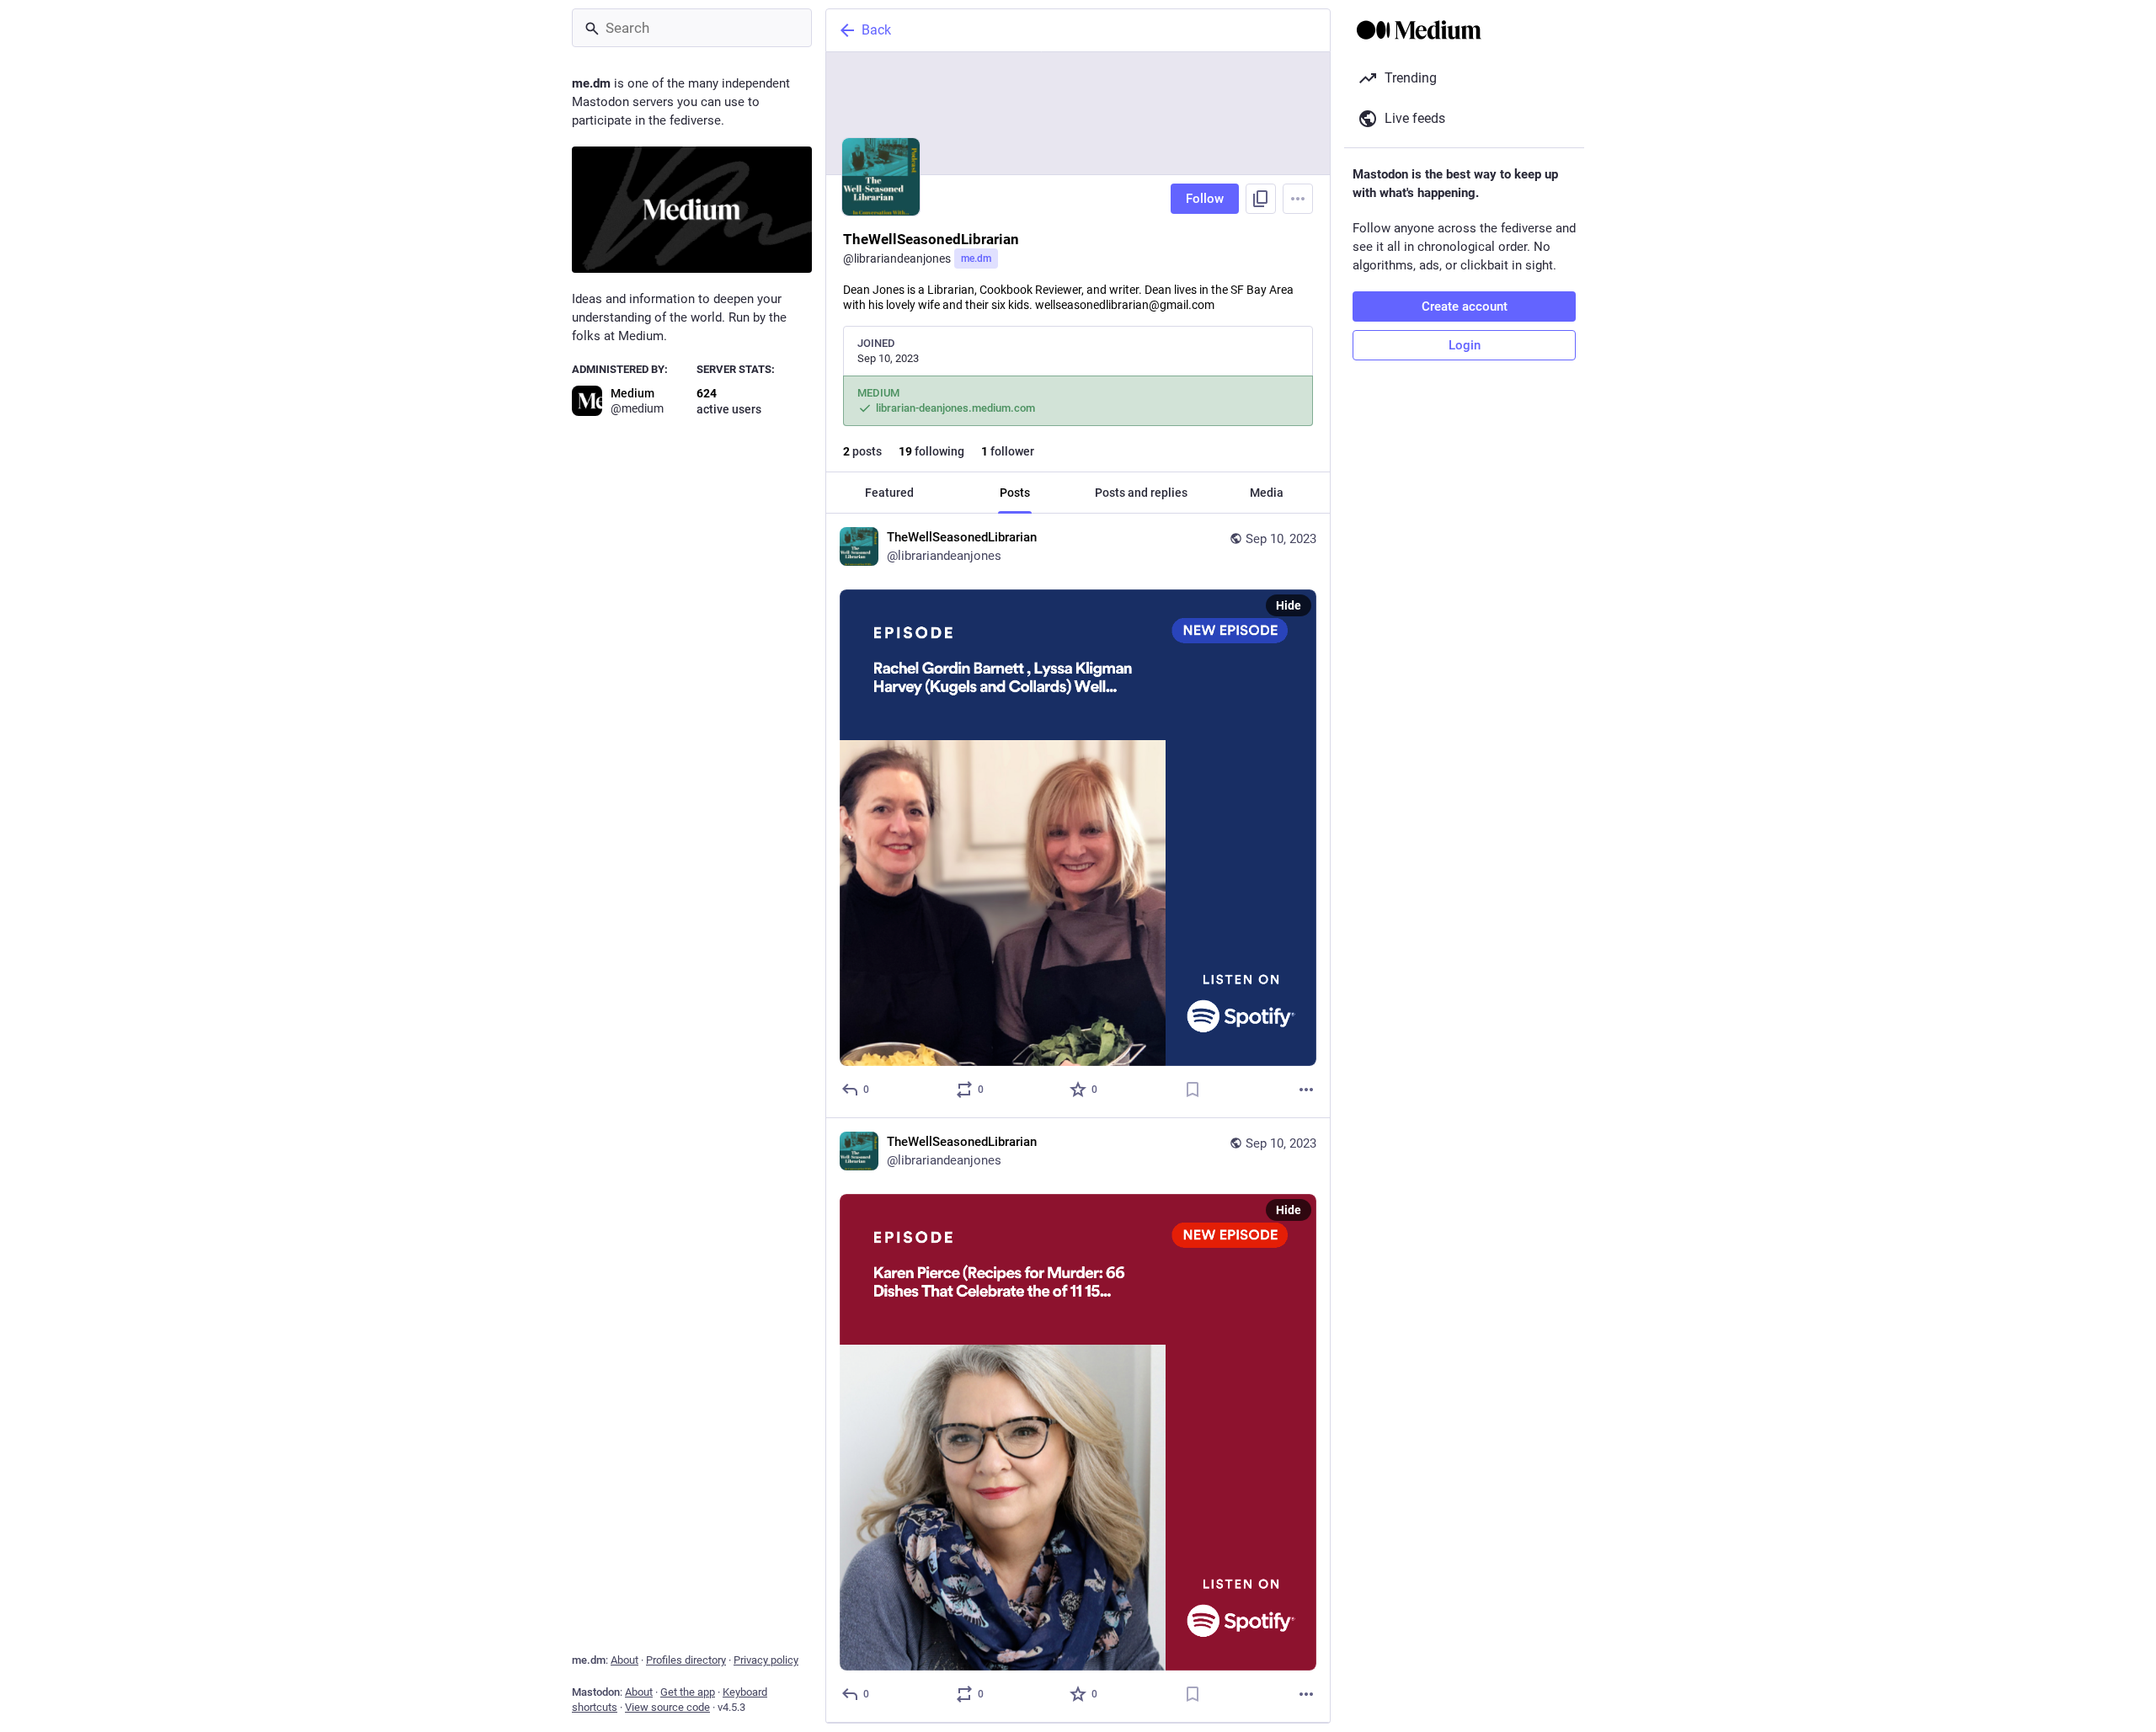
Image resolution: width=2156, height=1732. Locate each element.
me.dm (976, 258)
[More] (1306, 1090)
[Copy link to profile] (1261, 199)
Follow (1205, 199)
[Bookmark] (1193, 1090)
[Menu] (1298, 199)
